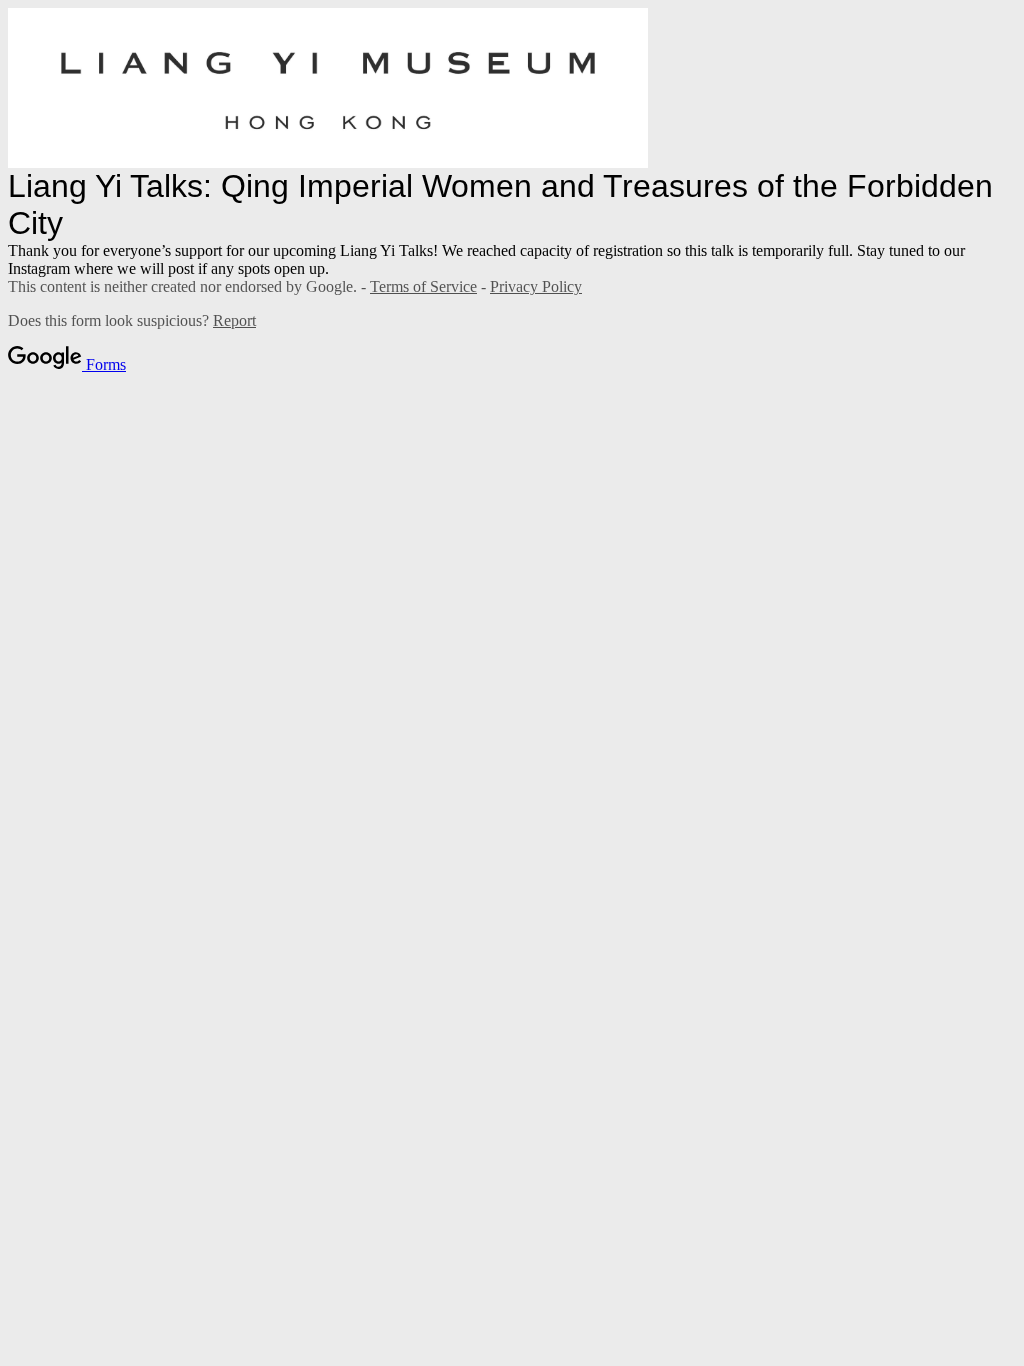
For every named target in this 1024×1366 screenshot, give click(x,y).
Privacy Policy (536, 286)
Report (234, 320)
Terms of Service (423, 286)
